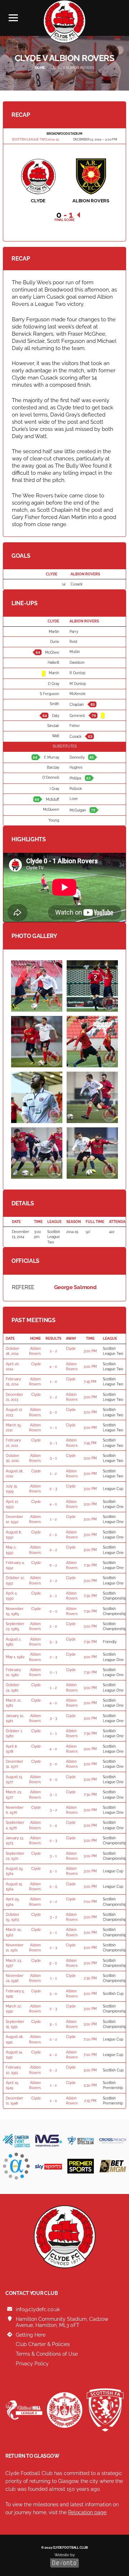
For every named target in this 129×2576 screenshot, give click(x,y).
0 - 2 (53, 1550)
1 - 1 (53, 1428)
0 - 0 (53, 1611)
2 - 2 (53, 1351)
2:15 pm (90, 2101)
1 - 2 (53, 1474)
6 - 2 (53, 1565)
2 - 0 (53, 1535)
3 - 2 (53, 1810)
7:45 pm (90, 1382)
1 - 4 (53, 1825)
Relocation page (87, 2512)
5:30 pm (90, 2085)
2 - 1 (53, 1596)
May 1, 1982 (15, 1657)
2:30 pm (90, 1978)
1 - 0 (53, 1382)
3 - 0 (53, 1412)
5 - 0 (53, 1963)
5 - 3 (53, 1642)
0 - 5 (53, 1887)
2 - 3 (53, 1657)
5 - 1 (53, 1871)
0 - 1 (53, 1443)
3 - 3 (53, 1718)
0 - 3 (53, 1489)
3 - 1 (53, 1458)
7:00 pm (90, 1902)
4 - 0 (53, 1367)
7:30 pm (90, 1565)
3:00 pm (90, 1351)
